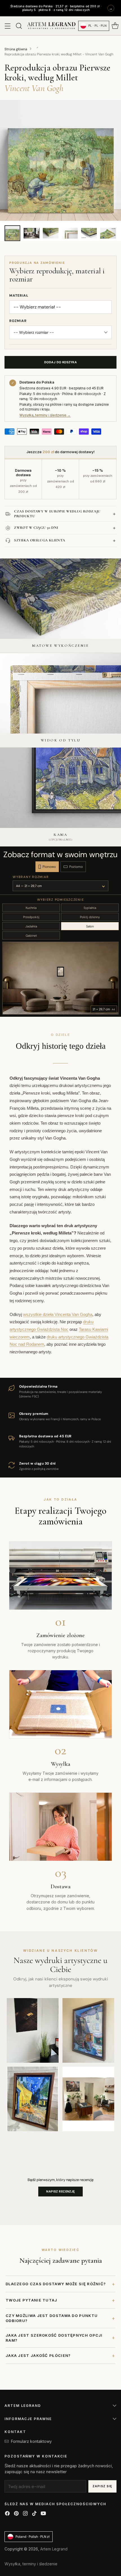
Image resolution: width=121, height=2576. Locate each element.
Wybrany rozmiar (31, 877)
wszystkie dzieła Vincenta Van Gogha (58, 1315)
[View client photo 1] (33, 2030)
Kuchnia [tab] (31, 908)
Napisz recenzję (60, 2191)
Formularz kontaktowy (31, 2441)
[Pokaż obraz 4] (70, 233)
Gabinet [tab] (31, 936)
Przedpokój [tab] (31, 917)
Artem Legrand (54, 2549)
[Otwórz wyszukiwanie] (19, 26)
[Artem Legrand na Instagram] (25, 2514)
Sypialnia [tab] (90, 908)
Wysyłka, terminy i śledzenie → (45, 415)
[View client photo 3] (33, 2099)
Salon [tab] (90, 926)
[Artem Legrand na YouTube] (43, 2514)
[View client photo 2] (88, 2030)
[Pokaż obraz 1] (12, 233)
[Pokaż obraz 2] (32, 233)
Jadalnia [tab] (31, 926)
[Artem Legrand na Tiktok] (34, 2514)
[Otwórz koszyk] (115, 26)
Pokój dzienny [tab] (90, 917)
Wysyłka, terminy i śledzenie (31, 2564)
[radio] (47, 867)
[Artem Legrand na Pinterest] (16, 2514)
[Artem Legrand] (51, 26)
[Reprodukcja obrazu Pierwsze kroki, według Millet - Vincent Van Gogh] (60, 160)
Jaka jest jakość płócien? (60, 2356)
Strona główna (16, 49)
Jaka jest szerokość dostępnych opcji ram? (60, 2338)
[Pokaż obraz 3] (51, 233)
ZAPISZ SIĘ (102, 2486)
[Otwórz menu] (7, 26)
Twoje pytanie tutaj (60, 2300)
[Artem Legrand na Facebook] (7, 2514)
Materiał (19, 296)
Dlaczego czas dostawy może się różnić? (60, 2284)
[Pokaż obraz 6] (108, 233)
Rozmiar (18, 321)
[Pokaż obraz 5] (89, 233)
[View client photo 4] (88, 2099)
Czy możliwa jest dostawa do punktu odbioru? (60, 2318)
